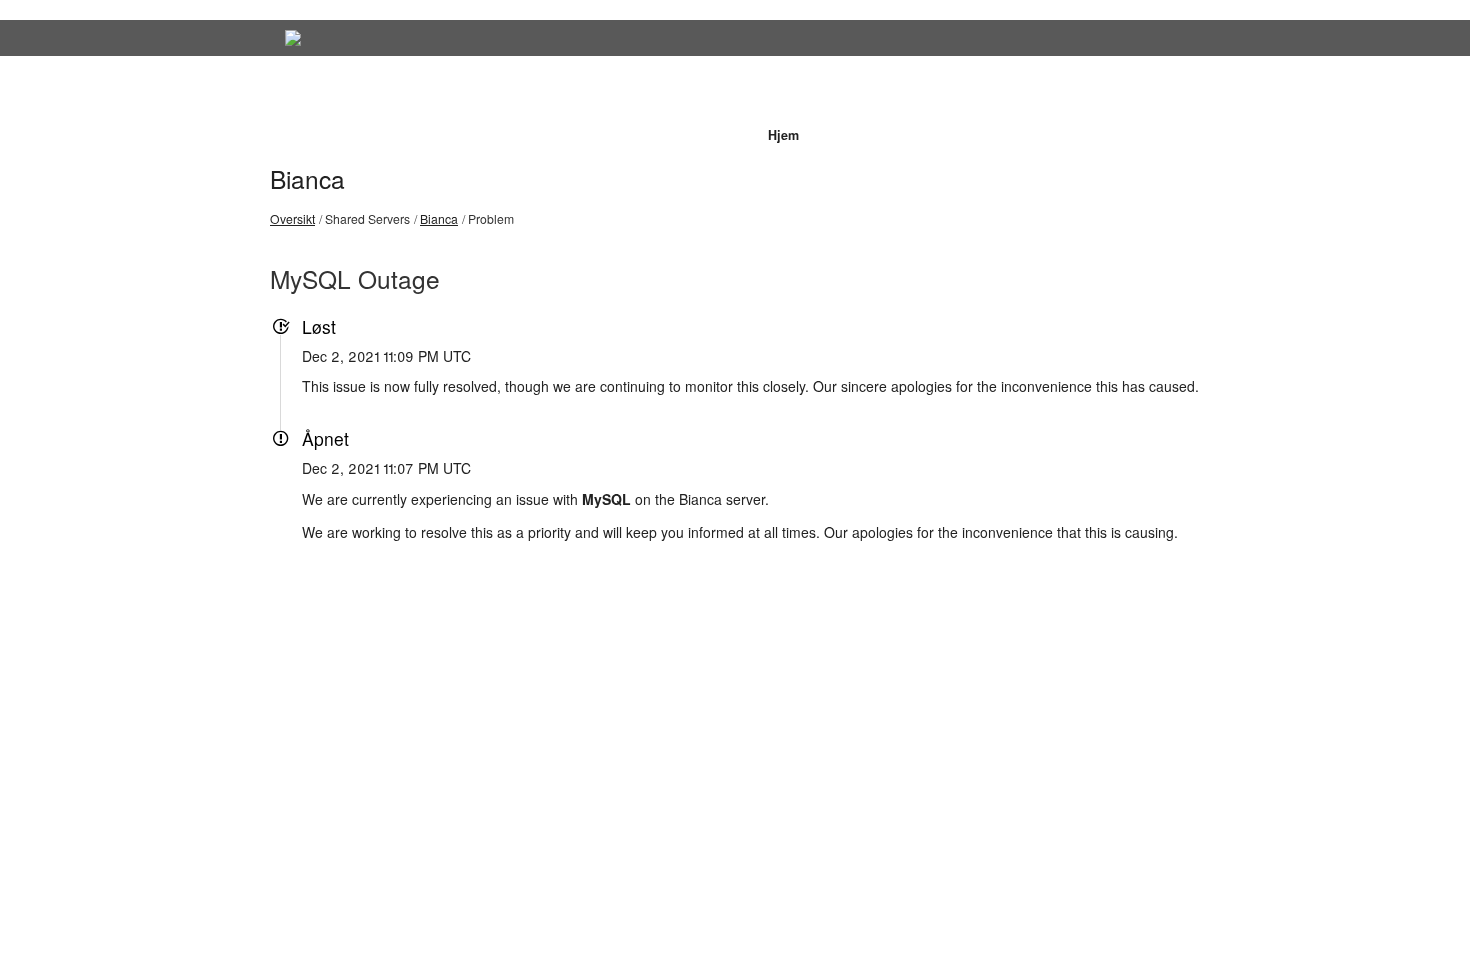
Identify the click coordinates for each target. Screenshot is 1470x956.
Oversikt (292, 218)
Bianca (307, 178)
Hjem (783, 135)
